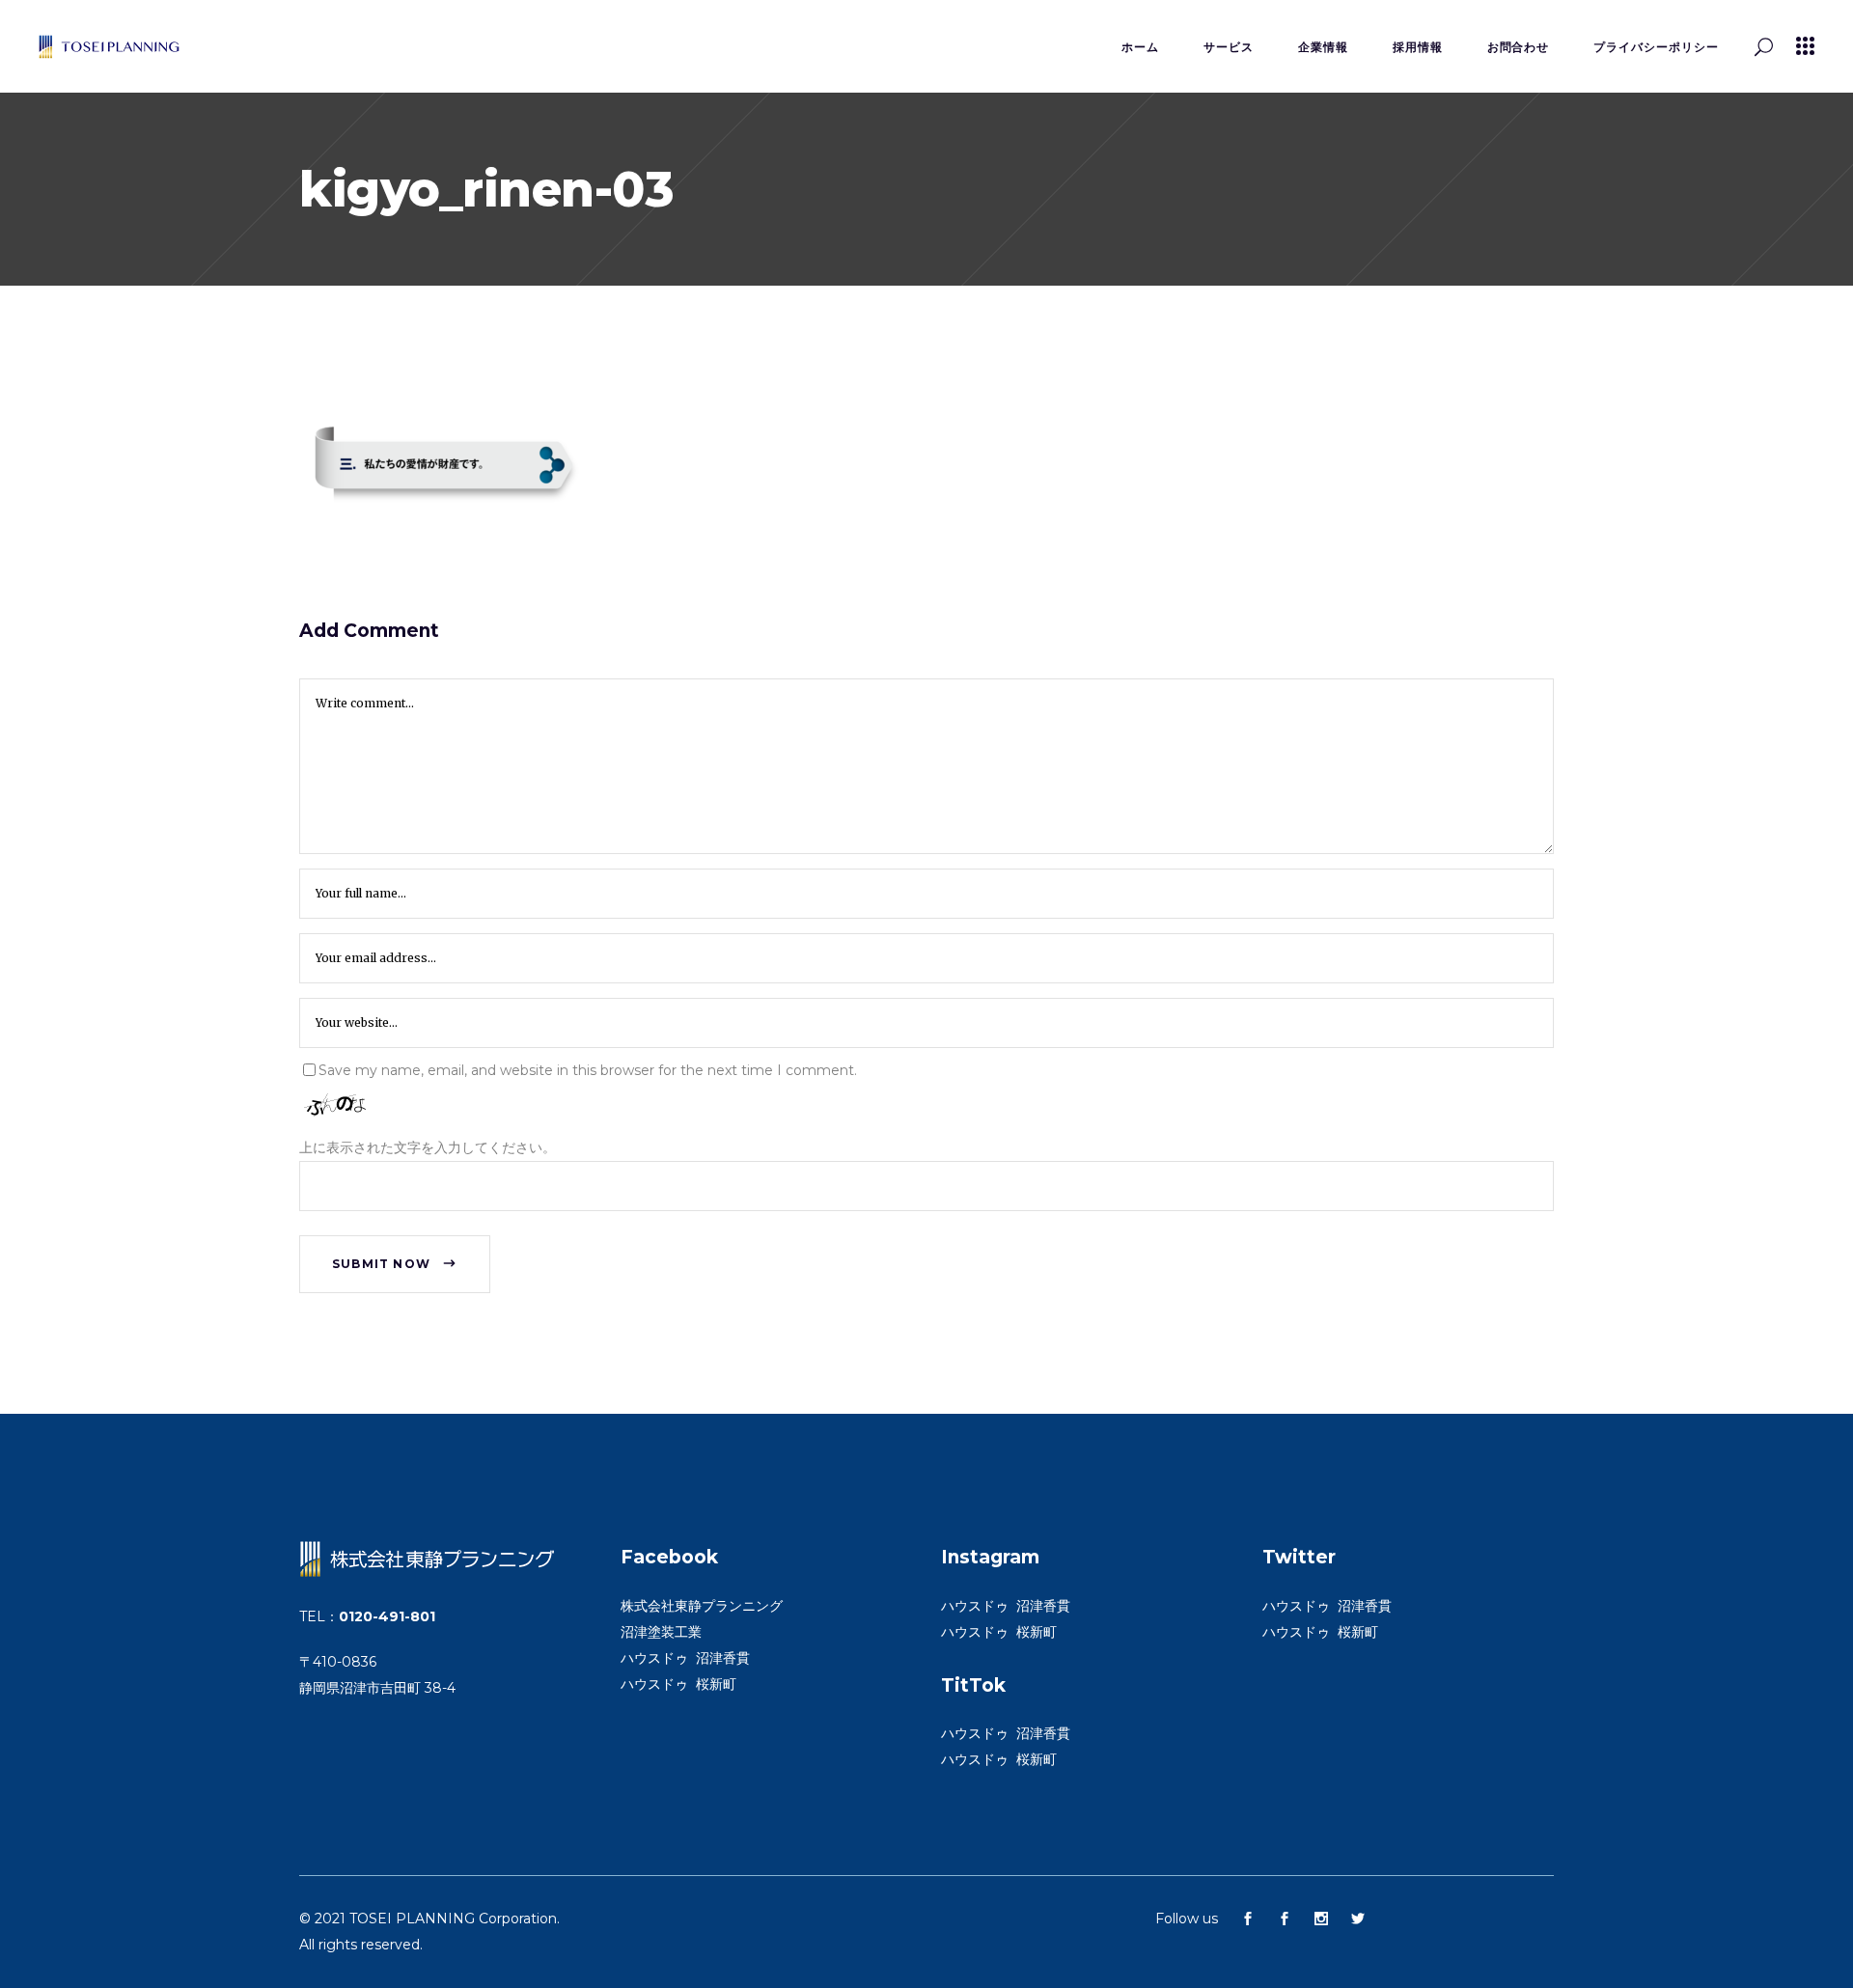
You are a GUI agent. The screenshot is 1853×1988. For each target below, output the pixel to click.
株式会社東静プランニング (702, 1606)
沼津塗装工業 (661, 1632)
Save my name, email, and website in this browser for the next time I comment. (588, 1070)
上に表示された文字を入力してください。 (428, 1147)
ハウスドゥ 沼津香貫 (685, 1658)
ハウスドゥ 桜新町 (678, 1684)
